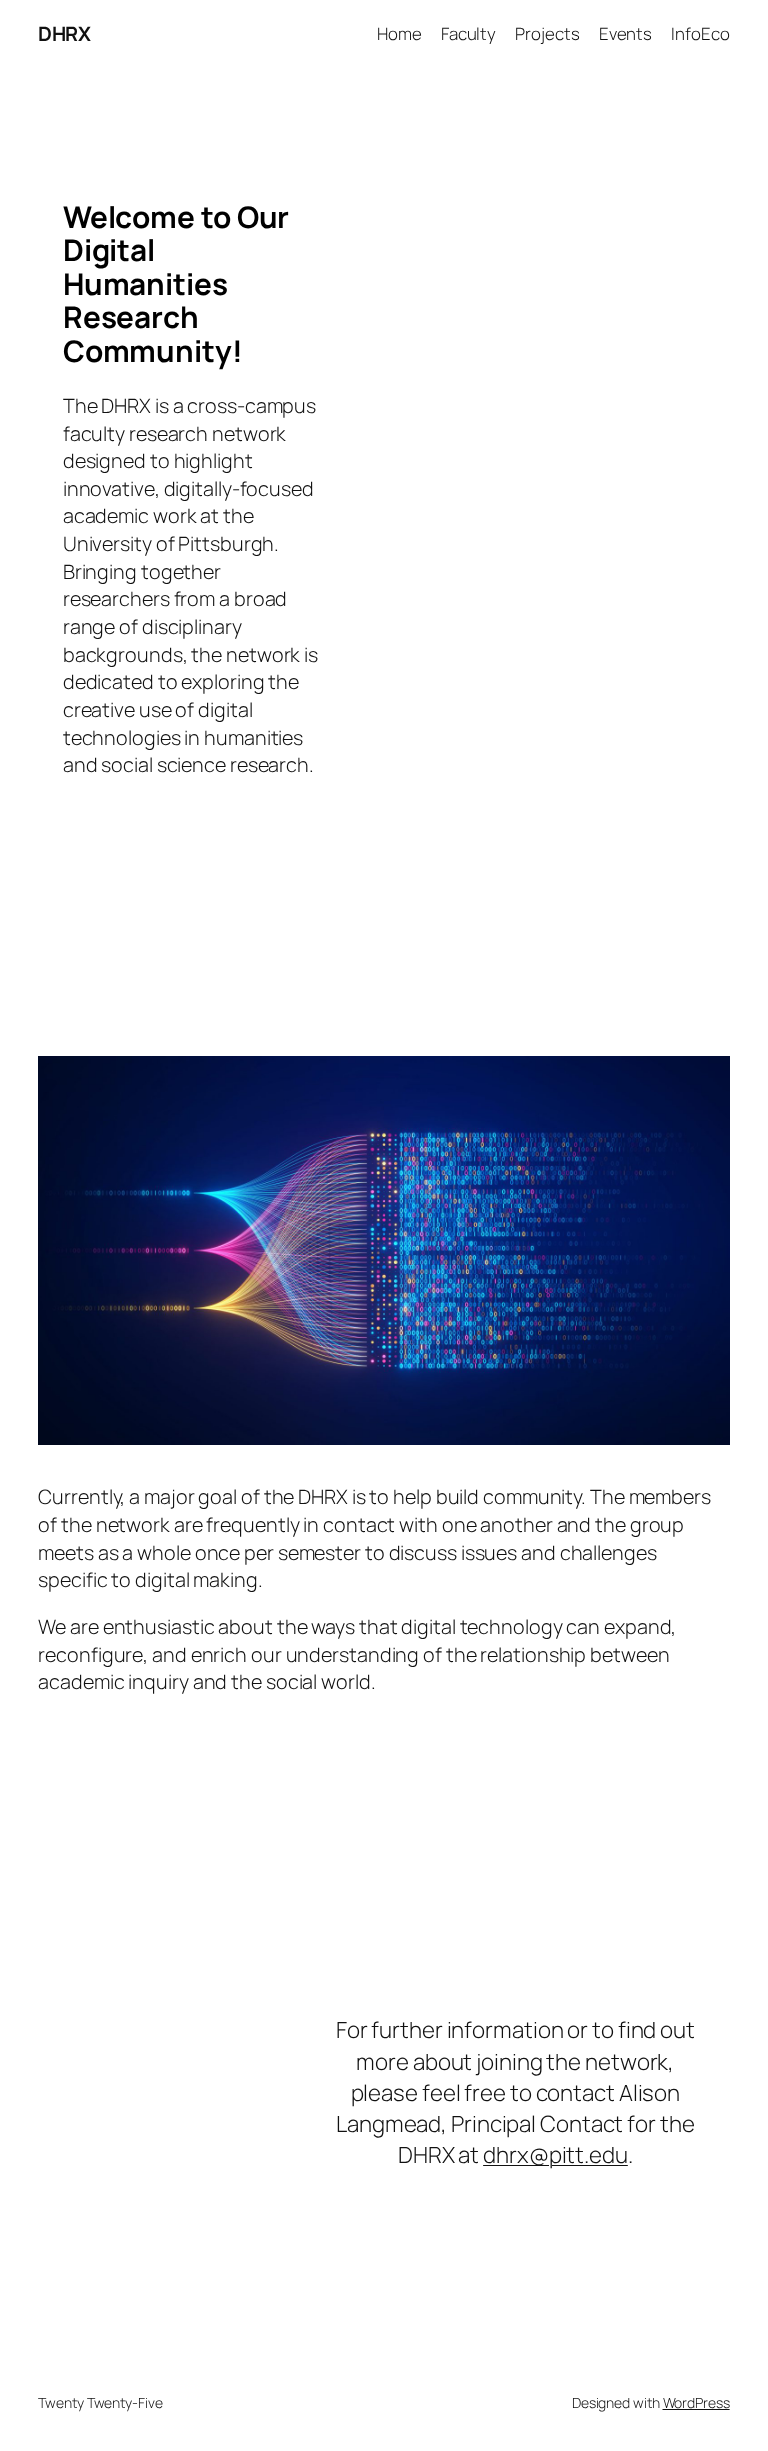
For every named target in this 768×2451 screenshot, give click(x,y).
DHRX (64, 33)
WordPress (696, 2402)
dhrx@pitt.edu (555, 2154)
